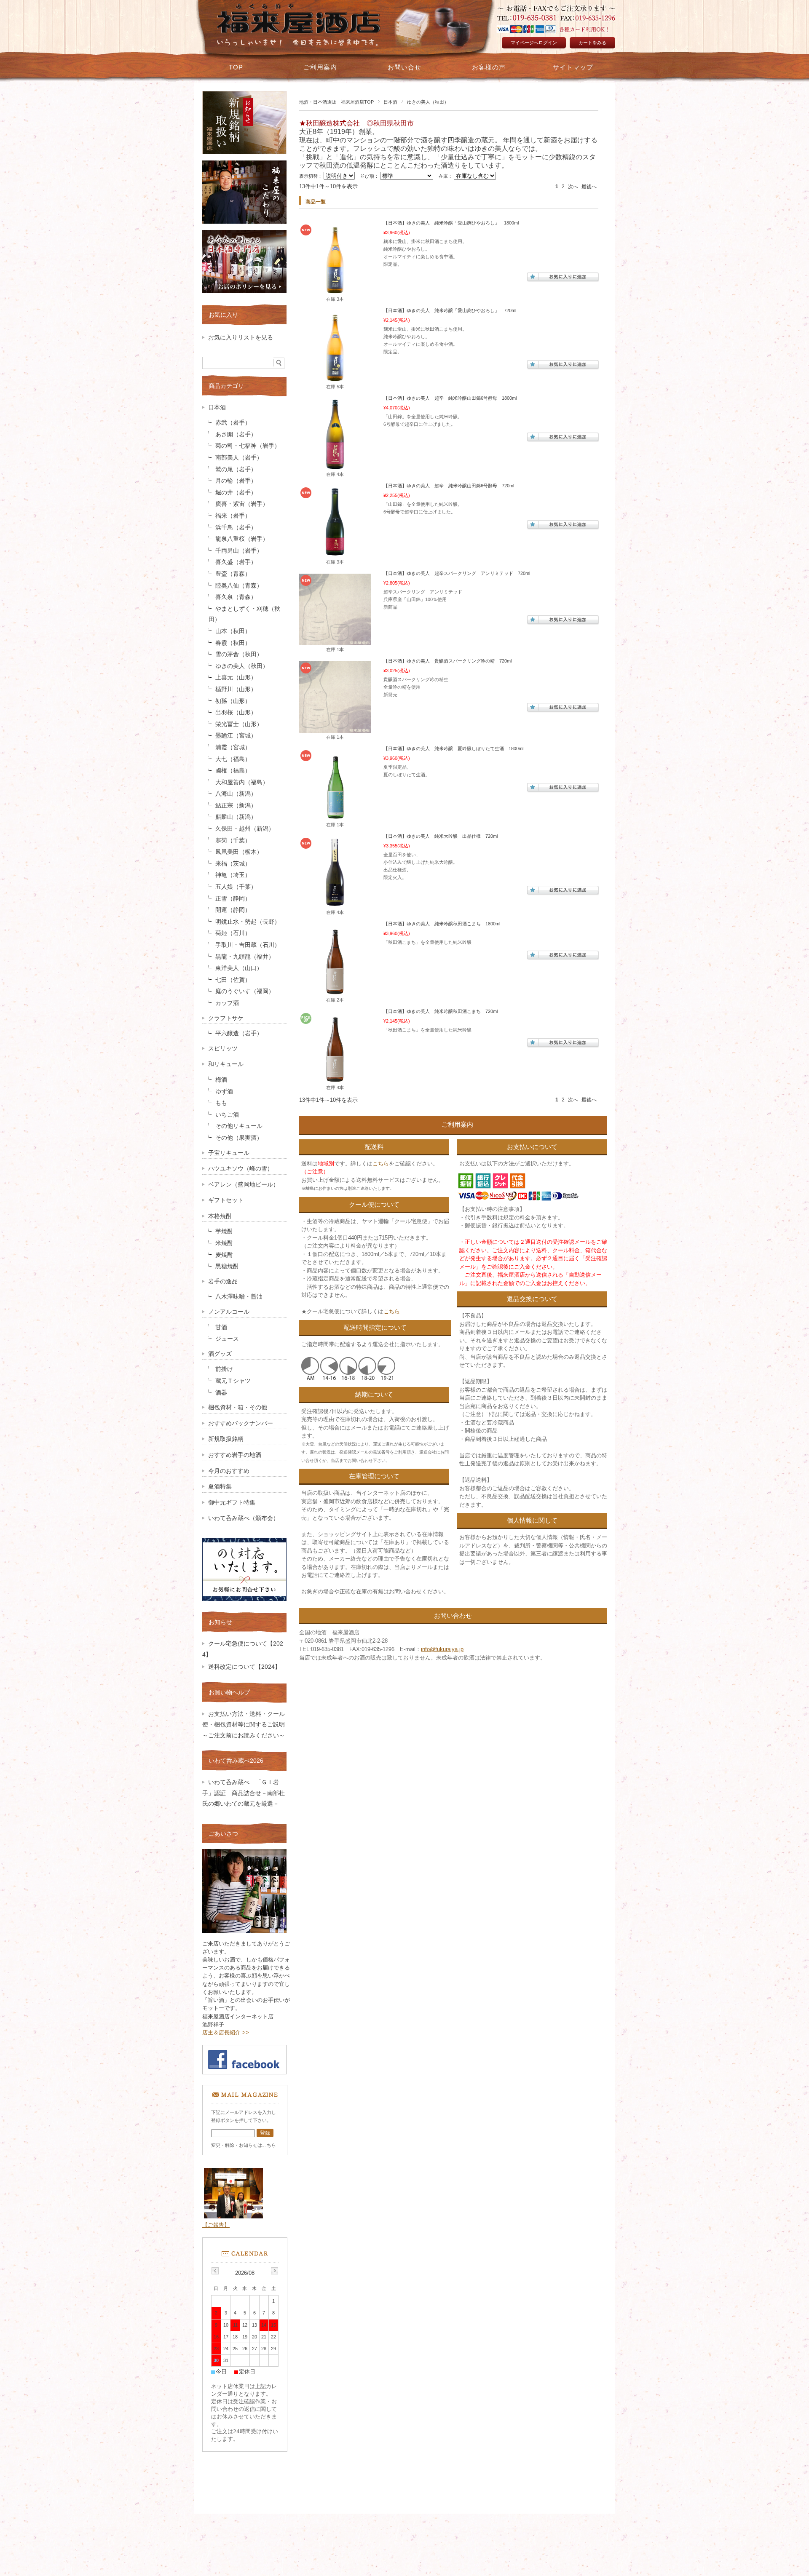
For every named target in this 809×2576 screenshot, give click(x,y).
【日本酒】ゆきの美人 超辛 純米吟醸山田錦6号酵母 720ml (449, 486)
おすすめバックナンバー (241, 1423)
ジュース (227, 1339)
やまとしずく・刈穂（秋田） (244, 614)
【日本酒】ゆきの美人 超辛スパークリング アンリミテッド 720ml (457, 573)
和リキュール (226, 1064)
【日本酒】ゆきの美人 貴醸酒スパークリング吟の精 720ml (447, 661)
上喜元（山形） (236, 677)
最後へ (589, 187)
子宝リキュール (229, 1153)
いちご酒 (227, 1115)
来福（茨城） (233, 864)
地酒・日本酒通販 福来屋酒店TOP (336, 102)
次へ (573, 187)
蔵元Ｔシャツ (233, 1381)
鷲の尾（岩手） (236, 469)
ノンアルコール (229, 1312)
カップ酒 (227, 1003)
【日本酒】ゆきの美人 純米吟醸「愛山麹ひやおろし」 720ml (450, 310)
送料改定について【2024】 (244, 1667)
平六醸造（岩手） (239, 1033)
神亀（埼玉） (233, 875)
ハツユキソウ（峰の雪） (241, 1169)
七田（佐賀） (233, 980)
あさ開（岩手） (236, 434)
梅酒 (221, 1080)
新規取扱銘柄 (226, 1439)
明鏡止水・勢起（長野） (248, 922)
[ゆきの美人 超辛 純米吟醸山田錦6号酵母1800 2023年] (335, 466)
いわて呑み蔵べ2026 (236, 1761)
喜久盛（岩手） (236, 562)
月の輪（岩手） (236, 481)
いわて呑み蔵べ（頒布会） (244, 1518)
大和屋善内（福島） (242, 782)
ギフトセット (226, 1200)
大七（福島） (233, 759)
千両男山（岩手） (239, 551)
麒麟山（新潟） (236, 817)
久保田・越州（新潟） (245, 829)
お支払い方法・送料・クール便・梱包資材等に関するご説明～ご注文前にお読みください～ (246, 1725)
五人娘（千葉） (236, 887)
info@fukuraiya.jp (442, 1649)
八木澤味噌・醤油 (239, 1297)
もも (221, 1103)
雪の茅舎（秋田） (239, 654)
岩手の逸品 (223, 1281)
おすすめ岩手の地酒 (235, 1455)
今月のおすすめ (229, 1471)
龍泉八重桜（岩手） (242, 539)
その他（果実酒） (239, 1138)
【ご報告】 (216, 2225)
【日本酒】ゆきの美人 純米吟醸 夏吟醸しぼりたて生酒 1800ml (453, 748)
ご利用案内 (320, 67)
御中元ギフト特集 (232, 1503)
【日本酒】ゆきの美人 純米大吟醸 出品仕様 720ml (441, 836)
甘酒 (221, 1327)
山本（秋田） (233, 631)
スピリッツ (223, 1049)
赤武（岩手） (233, 423)
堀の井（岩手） (236, 493)
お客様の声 (489, 67)
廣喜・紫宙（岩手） (242, 504)
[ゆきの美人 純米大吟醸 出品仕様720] (335, 904)
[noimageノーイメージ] (335, 641)
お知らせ (220, 1622)
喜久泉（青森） (236, 597)
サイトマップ (573, 67)
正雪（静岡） (233, 899)
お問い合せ (404, 67)
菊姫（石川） (233, 933)
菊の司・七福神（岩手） (248, 446)
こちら (381, 1164)
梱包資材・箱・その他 (238, 1407)
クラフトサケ (226, 1018)
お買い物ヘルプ (229, 1692)
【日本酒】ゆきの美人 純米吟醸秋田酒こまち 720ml (441, 1011)
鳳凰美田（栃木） (239, 852)
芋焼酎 (224, 1231)
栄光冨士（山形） (239, 724)
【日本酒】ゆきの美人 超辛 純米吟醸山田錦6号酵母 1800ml (450, 398)
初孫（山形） (233, 701)
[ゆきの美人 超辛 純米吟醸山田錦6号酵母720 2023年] (335, 553)
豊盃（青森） (233, 574)
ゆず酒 (224, 1092)
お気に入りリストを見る (241, 338)
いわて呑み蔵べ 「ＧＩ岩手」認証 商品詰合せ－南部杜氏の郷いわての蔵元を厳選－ (244, 1793)
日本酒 (390, 102)
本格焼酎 (220, 1216)
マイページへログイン (534, 43)
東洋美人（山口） (239, 968)
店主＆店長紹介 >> (226, 2032)
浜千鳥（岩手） (236, 528)
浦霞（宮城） (233, 747)
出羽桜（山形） (236, 712)
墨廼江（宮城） (236, 736)
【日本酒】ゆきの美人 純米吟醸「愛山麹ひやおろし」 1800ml (451, 223)
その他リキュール (239, 1126)
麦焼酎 (224, 1255)
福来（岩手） (233, 516)
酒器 (221, 1393)
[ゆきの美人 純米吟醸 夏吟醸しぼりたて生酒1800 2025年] (335, 816)
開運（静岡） (233, 910)
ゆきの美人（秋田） (242, 666)
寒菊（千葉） (233, 840)
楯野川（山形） (236, 689)
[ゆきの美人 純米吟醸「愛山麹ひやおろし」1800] (335, 291)
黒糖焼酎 (227, 1266)
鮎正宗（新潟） (236, 806)
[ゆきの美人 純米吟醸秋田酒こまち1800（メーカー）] (335, 991)
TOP (236, 67)
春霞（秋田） (233, 643)
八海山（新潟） (236, 794)
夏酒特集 (220, 1487)
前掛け (224, 1369)
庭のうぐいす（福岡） (245, 991)
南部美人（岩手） (239, 458)
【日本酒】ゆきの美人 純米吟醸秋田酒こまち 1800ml (442, 924)
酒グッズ (220, 1354)
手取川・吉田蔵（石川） (248, 945)
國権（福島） (233, 771)
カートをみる (592, 43)
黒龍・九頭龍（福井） (245, 957)
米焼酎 (224, 1243)
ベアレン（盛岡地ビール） (244, 1185)
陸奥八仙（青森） (239, 586)
